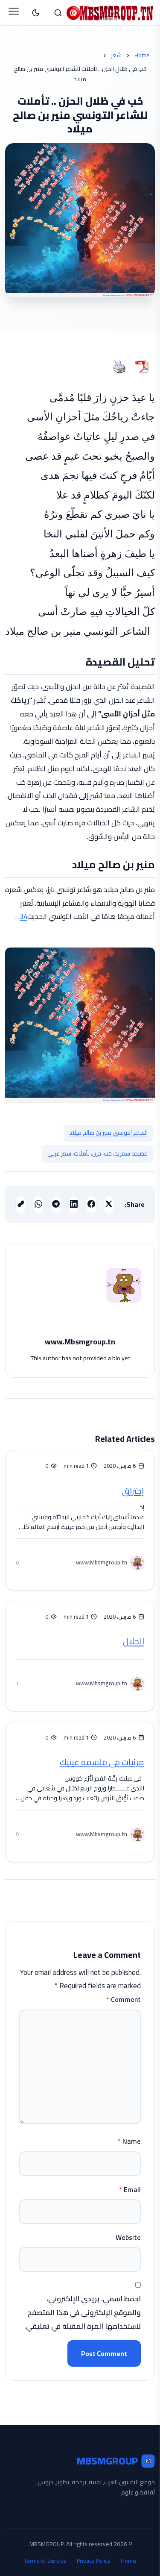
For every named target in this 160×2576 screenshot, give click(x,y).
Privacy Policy (94, 2561)
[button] (21, 1204)
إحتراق (133, 1491)
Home (142, 56)
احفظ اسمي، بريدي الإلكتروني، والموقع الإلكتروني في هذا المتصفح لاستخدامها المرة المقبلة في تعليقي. (83, 2313)
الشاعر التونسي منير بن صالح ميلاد (108, 1133)
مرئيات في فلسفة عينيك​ (102, 1762)
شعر (116, 56)
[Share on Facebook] (91, 1204)
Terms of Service (45, 2561)
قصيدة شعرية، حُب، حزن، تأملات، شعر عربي (97, 1153)
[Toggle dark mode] (36, 13)
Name (129, 2141)
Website (128, 2237)
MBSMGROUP (114, 2461)
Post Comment (104, 2353)
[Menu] (14, 13)
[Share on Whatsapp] (38, 1204)
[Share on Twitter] (109, 1204)
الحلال (134, 1641)
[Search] (58, 13)
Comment (124, 1999)
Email (130, 2189)
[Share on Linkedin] (74, 1204)
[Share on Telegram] (56, 1204)
